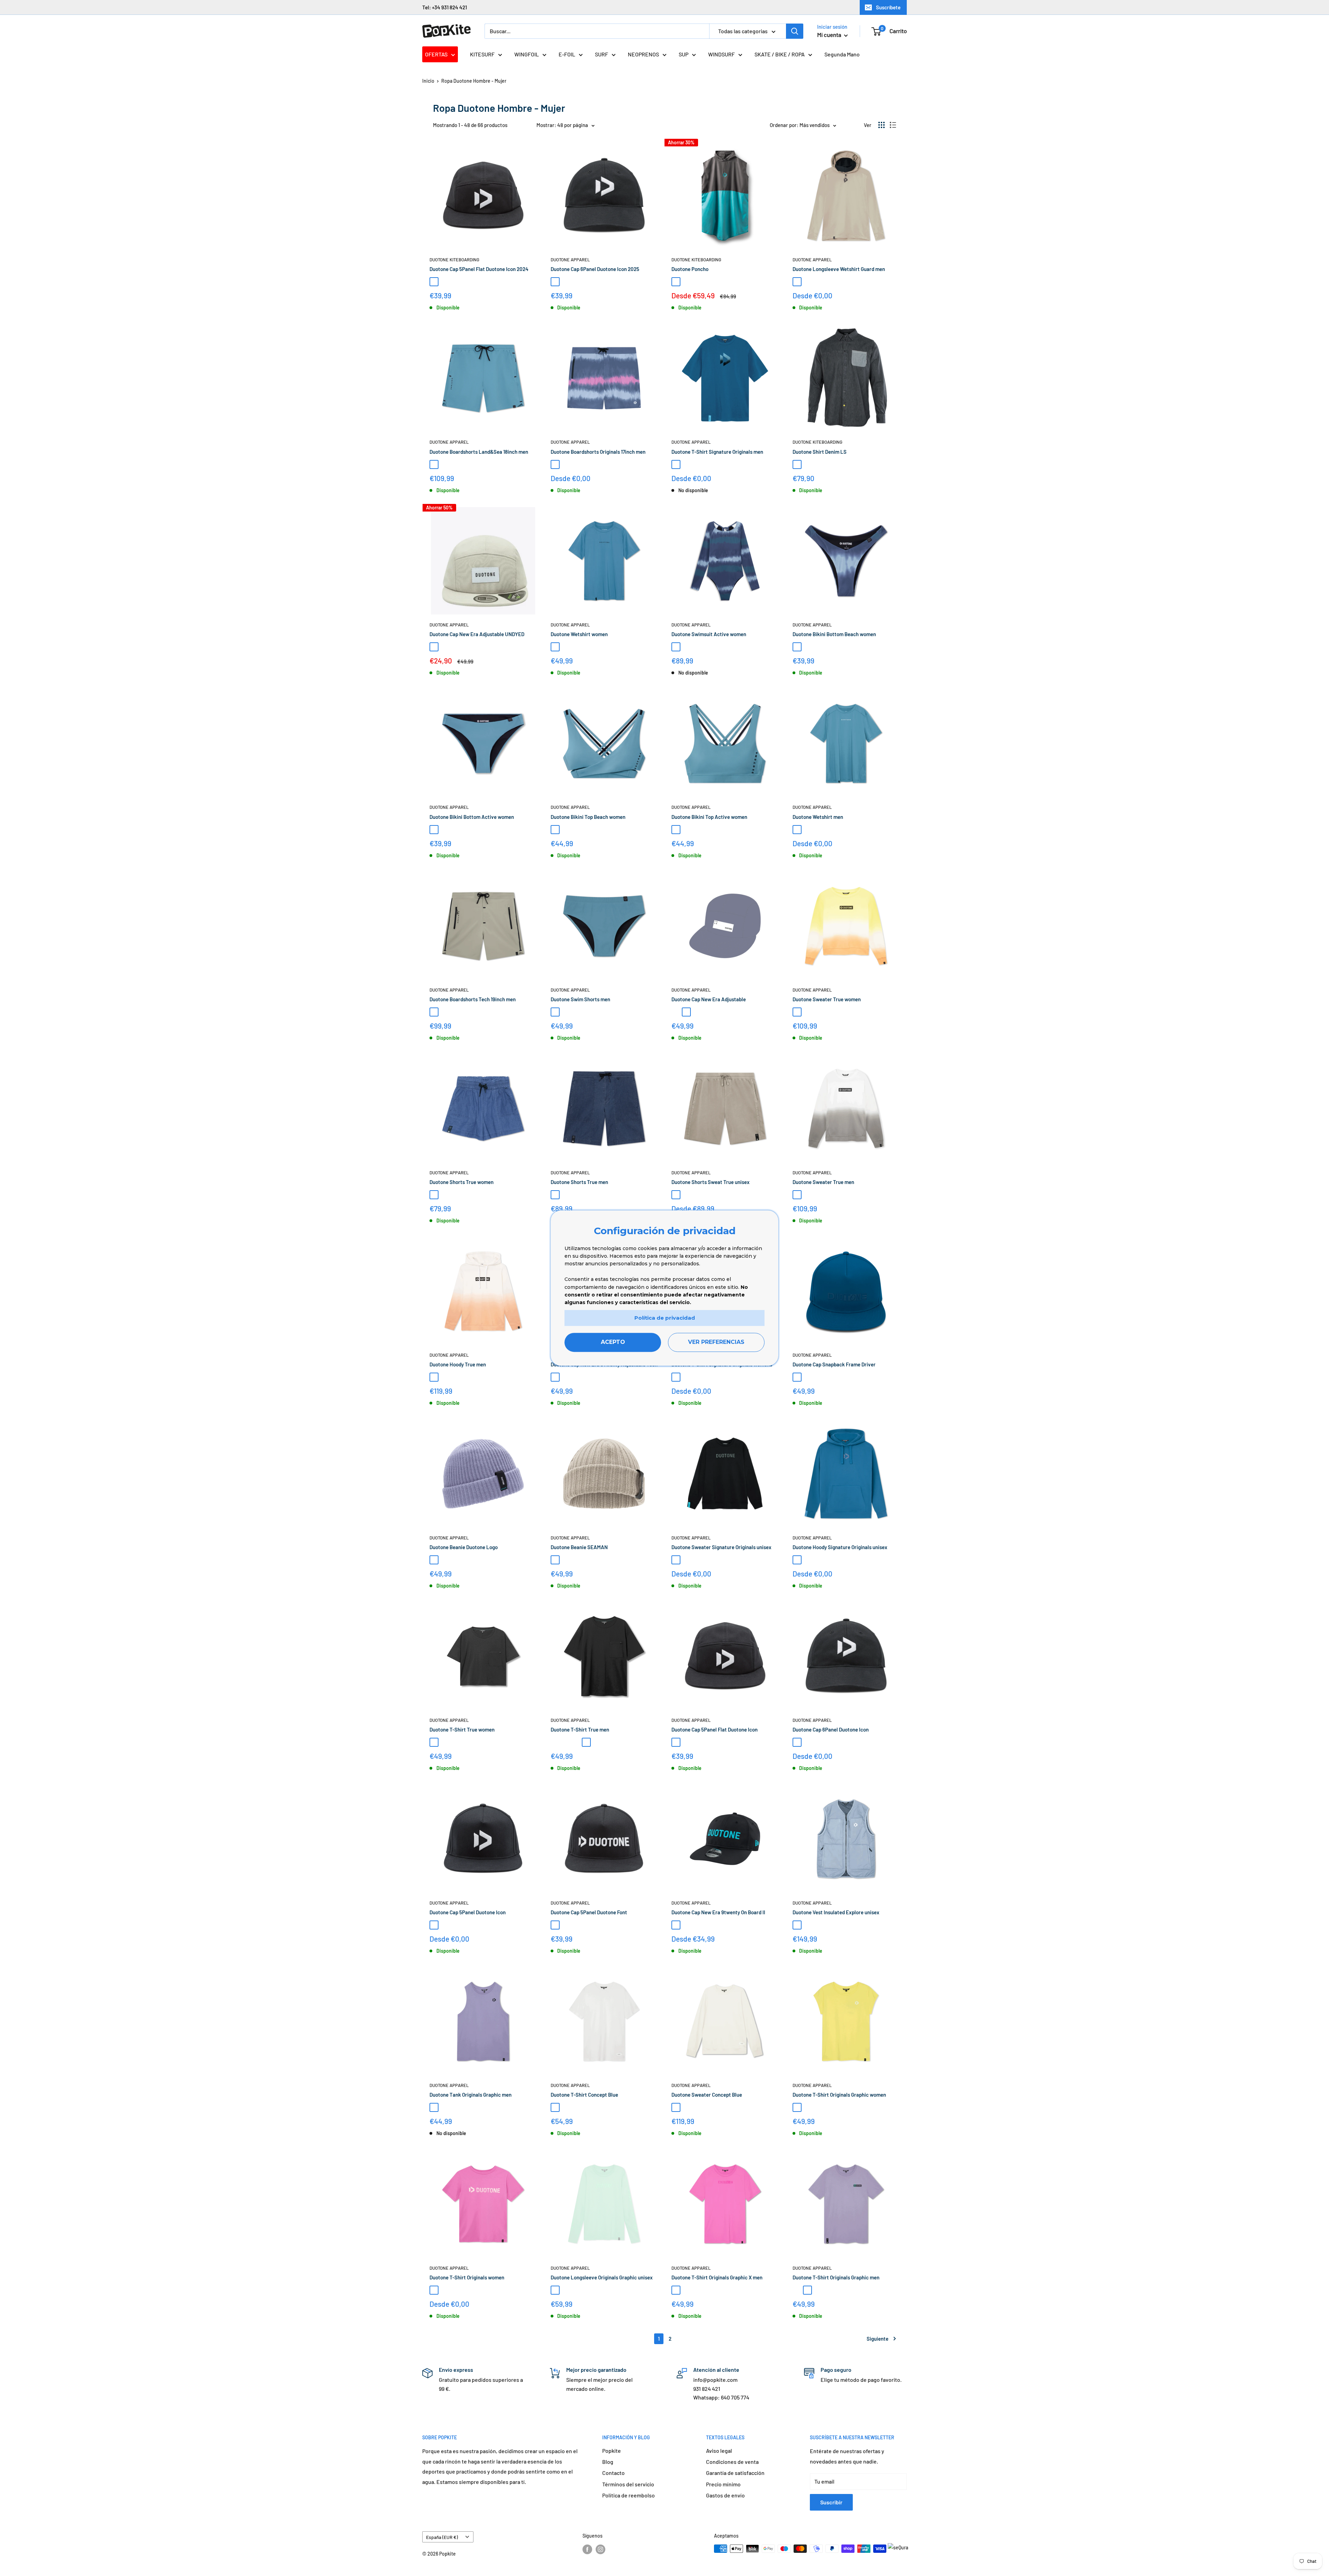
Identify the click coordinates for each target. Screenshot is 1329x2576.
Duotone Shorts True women (462, 1182)
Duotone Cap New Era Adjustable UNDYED (477, 634)
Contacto (613, 2473)
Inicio (428, 81)
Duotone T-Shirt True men (580, 1729)
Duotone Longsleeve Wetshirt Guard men (839, 269)
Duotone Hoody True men (458, 1364)
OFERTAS (436, 54)
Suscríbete (888, 7)
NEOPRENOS (643, 54)
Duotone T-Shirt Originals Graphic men (836, 2277)
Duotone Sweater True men (823, 1182)
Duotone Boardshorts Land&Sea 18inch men (479, 452)
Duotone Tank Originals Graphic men (471, 2095)
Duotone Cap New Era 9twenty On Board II (718, 1912)
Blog (608, 2462)
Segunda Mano (842, 54)
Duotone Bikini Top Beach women (588, 817)
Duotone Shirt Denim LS (820, 452)
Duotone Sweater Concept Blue (707, 2095)
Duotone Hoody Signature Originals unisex (840, 1547)
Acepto (613, 1342)
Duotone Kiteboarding (454, 260)
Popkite (612, 2451)
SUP (684, 54)
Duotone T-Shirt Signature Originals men (717, 452)
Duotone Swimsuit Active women (709, 634)
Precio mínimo (723, 2484)
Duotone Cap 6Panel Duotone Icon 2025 (595, 269)
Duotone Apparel (570, 260)
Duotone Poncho (690, 269)
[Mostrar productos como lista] (893, 125)
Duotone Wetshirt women (579, 634)
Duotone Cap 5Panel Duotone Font (589, 1912)
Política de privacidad (665, 1318)
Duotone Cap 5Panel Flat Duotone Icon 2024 (479, 269)
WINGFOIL (527, 54)
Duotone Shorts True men (579, 1182)
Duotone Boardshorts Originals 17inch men (598, 452)
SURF (602, 54)
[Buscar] (795, 31)
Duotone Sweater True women (827, 999)
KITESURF (482, 54)
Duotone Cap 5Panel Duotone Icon (468, 1912)
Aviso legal (719, 2451)
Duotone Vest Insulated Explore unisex (836, 1912)
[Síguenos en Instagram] (600, 2549)
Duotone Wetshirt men (818, 817)
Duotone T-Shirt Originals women (467, 2277)
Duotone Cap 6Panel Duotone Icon (831, 1729)
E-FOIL (567, 54)
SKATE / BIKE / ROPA (780, 54)
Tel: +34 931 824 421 (445, 7)
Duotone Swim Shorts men (580, 999)
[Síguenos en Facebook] (587, 2549)
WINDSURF (721, 54)
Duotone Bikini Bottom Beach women (834, 634)
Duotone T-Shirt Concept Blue (584, 2095)
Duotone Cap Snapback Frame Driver (834, 1364)
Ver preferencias (716, 1342)
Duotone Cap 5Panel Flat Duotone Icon (715, 1729)
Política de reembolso (629, 2495)
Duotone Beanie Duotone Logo (464, 1547)
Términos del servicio (628, 2484)
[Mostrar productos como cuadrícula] (882, 125)
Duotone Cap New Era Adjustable (709, 999)
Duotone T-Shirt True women (462, 1729)
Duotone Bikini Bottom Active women (472, 817)
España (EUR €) (442, 2537)
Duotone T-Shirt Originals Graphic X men (717, 2277)
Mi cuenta (830, 35)
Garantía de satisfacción (735, 2473)
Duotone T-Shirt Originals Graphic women (839, 2095)
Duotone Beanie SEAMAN (579, 1547)
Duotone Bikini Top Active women (709, 817)
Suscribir (831, 2502)
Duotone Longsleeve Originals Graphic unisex (602, 2277)
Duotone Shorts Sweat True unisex (711, 1182)
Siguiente (878, 2339)
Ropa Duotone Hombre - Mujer (474, 81)
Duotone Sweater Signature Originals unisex (721, 1547)
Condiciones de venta (732, 2462)
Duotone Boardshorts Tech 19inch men (473, 999)
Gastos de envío (725, 2495)
